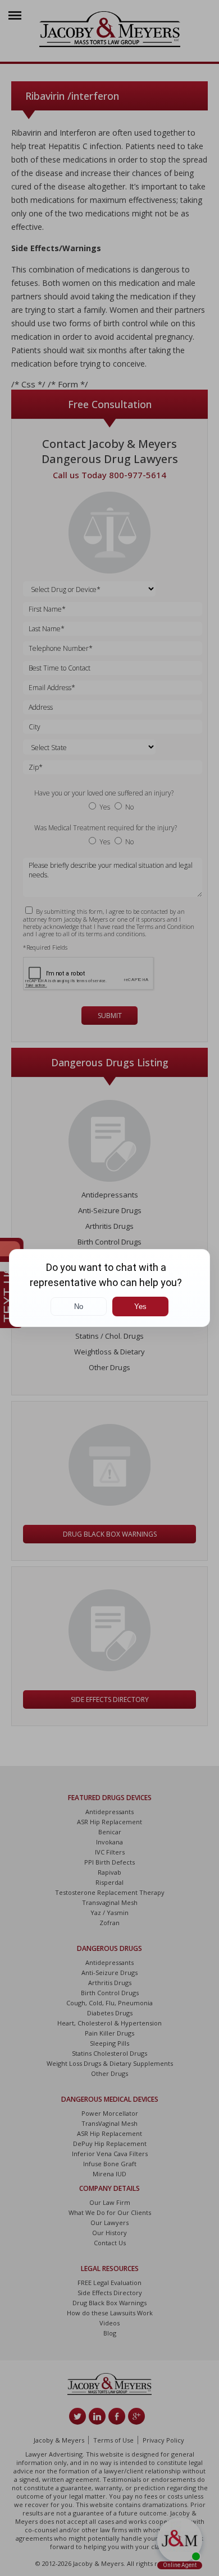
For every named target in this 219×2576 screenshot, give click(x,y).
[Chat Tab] (109, 1288)
